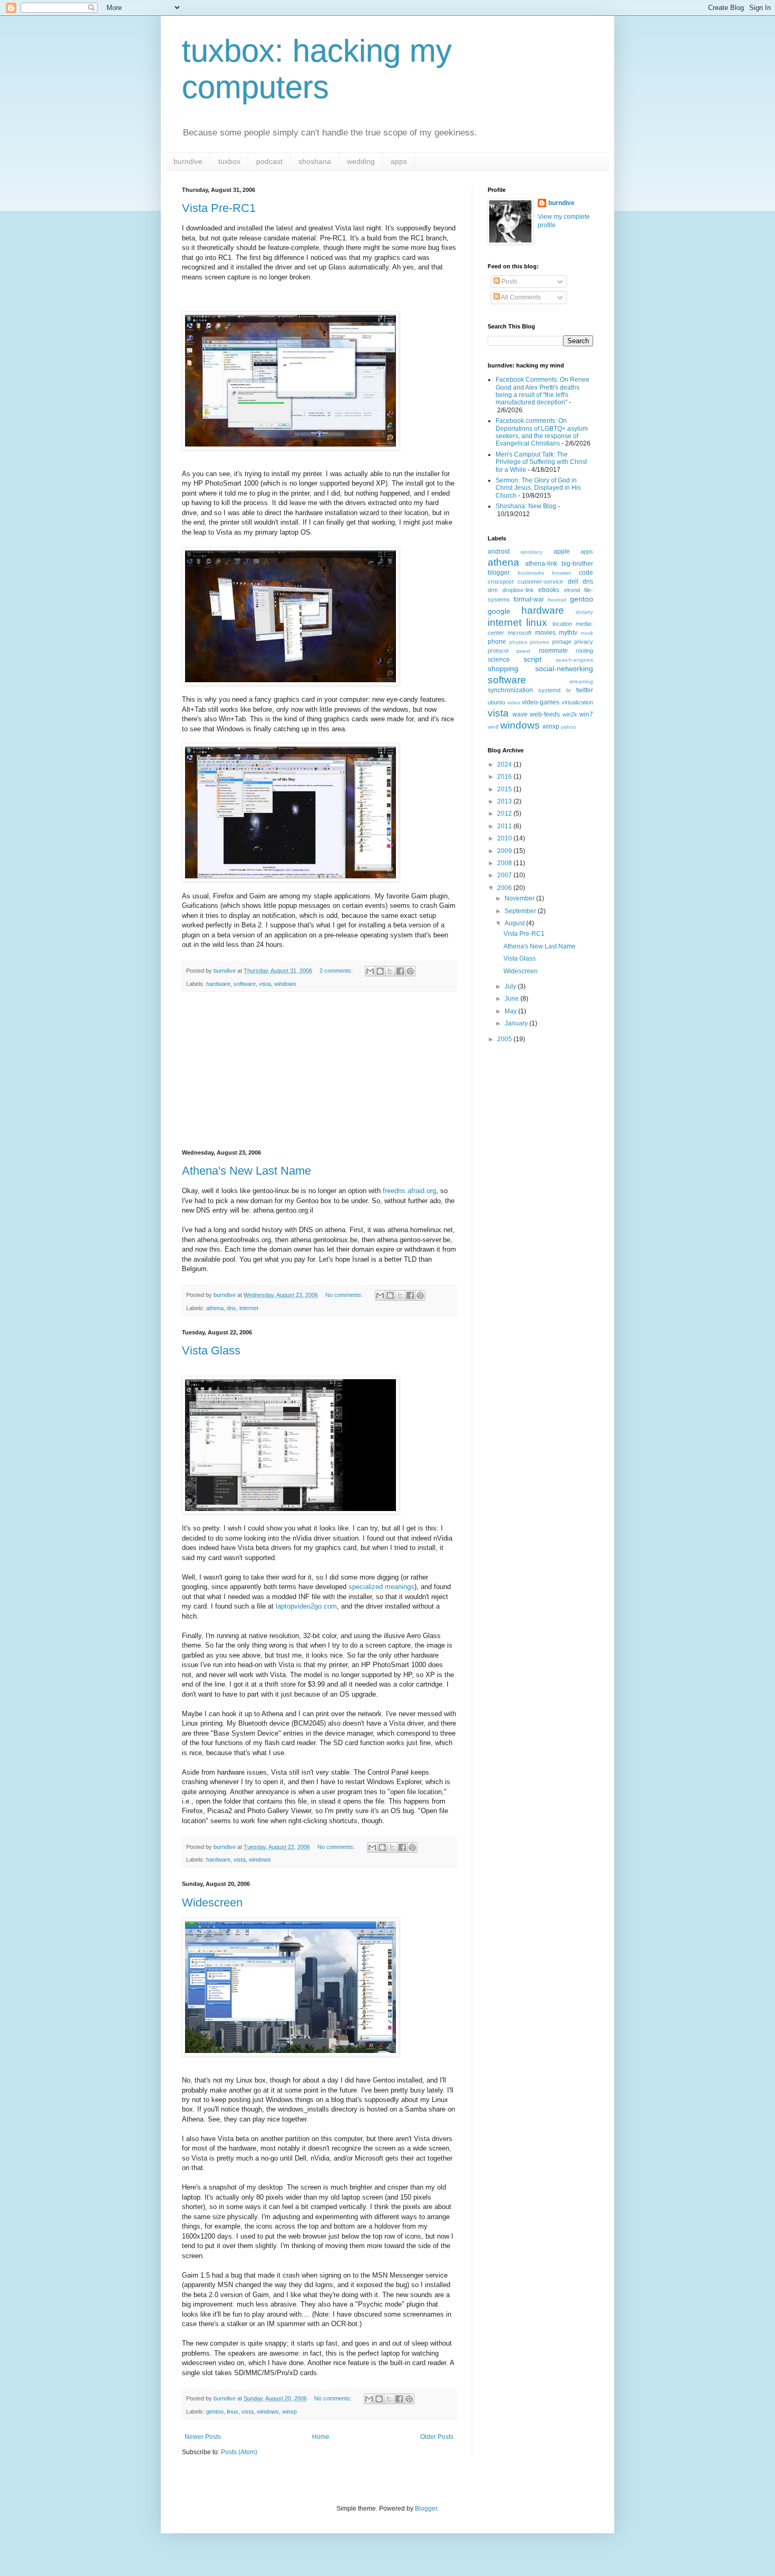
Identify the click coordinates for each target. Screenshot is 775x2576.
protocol (498, 651)
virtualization (577, 702)
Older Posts (437, 2437)
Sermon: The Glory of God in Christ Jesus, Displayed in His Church (538, 488)
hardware (218, 984)
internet (249, 1308)
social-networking (564, 669)
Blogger (426, 2509)
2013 (505, 801)
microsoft (520, 633)
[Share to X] (390, 971)
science (499, 660)
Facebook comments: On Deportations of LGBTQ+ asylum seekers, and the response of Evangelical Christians (542, 432)
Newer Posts (203, 2437)
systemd (549, 690)
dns (231, 1308)
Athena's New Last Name (246, 1171)
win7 (586, 714)
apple (562, 551)
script (532, 659)
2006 (505, 888)
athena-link (541, 564)
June (512, 999)
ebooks (549, 590)
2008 (505, 863)
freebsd (557, 600)
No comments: (345, 1295)
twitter (585, 690)
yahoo (569, 727)
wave (520, 714)
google (499, 611)
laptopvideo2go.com (306, 1606)
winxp (289, 2412)
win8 (493, 727)
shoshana (315, 161)
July (511, 986)
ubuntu (496, 702)
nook (587, 633)
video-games (541, 702)
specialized (366, 1587)
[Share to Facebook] (400, 971)
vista (265, 984)
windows (285, 984)
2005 (505, 1039)
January (517, 1023)
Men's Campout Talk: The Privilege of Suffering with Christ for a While (541, 462)
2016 (505, 777)
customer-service (540, 582)
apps (399, 161)
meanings (400, 1587)
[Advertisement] (319, 1071)
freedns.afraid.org (409, 1191)
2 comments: (337, 971)
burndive (188, 161)
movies (545, 633)
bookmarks (531, 573)
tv (569, 690)
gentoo (215, 2412)
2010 (505, 838)
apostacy (531, 552)
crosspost (501, 582)
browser (561, 573)
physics (518, 642)
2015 (505, 789)
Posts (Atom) (239, 2452)
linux (232, 2412)
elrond (572, 590)
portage (562, 642)
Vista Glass (211, 1350)
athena (215, 1308)
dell (573, 582)
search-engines (574, 660)
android (499, 551)
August (515, 923)
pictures (539, 642)
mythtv (568, 633)
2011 (505, 826)
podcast (269, 161)
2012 (505, 814)
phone (497, 642)
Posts (508, 282)
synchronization (510, 690)
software (245, 984)
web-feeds (545, 714)
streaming (581, 681)
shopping (503, 669)
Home (321, 2437)
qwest (523, 651)
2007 (505, 875)
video (514, 703)
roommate (553, 651)
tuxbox (229, 161)
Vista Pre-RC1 (219, 208)
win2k (570, 714)
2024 (505, 764)
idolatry (584, 612)
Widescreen (212, 1902)
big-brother (577, 564)
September (521, 911)
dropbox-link (518, 590)
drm (493, 590)
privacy (584, 642)
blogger (499, 573)
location (562, 624)
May (511, 1011)
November (520, 898)
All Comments (520, 297)
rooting (584, 651)
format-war (529, 599)
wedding (361, 161)
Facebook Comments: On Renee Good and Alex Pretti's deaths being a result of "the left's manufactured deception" (542, 391)
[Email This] (370, 971)
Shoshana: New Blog (526, 506)
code (586, 573)
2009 (505, 851)
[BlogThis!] (380, 971)
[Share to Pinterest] (410, 971)
